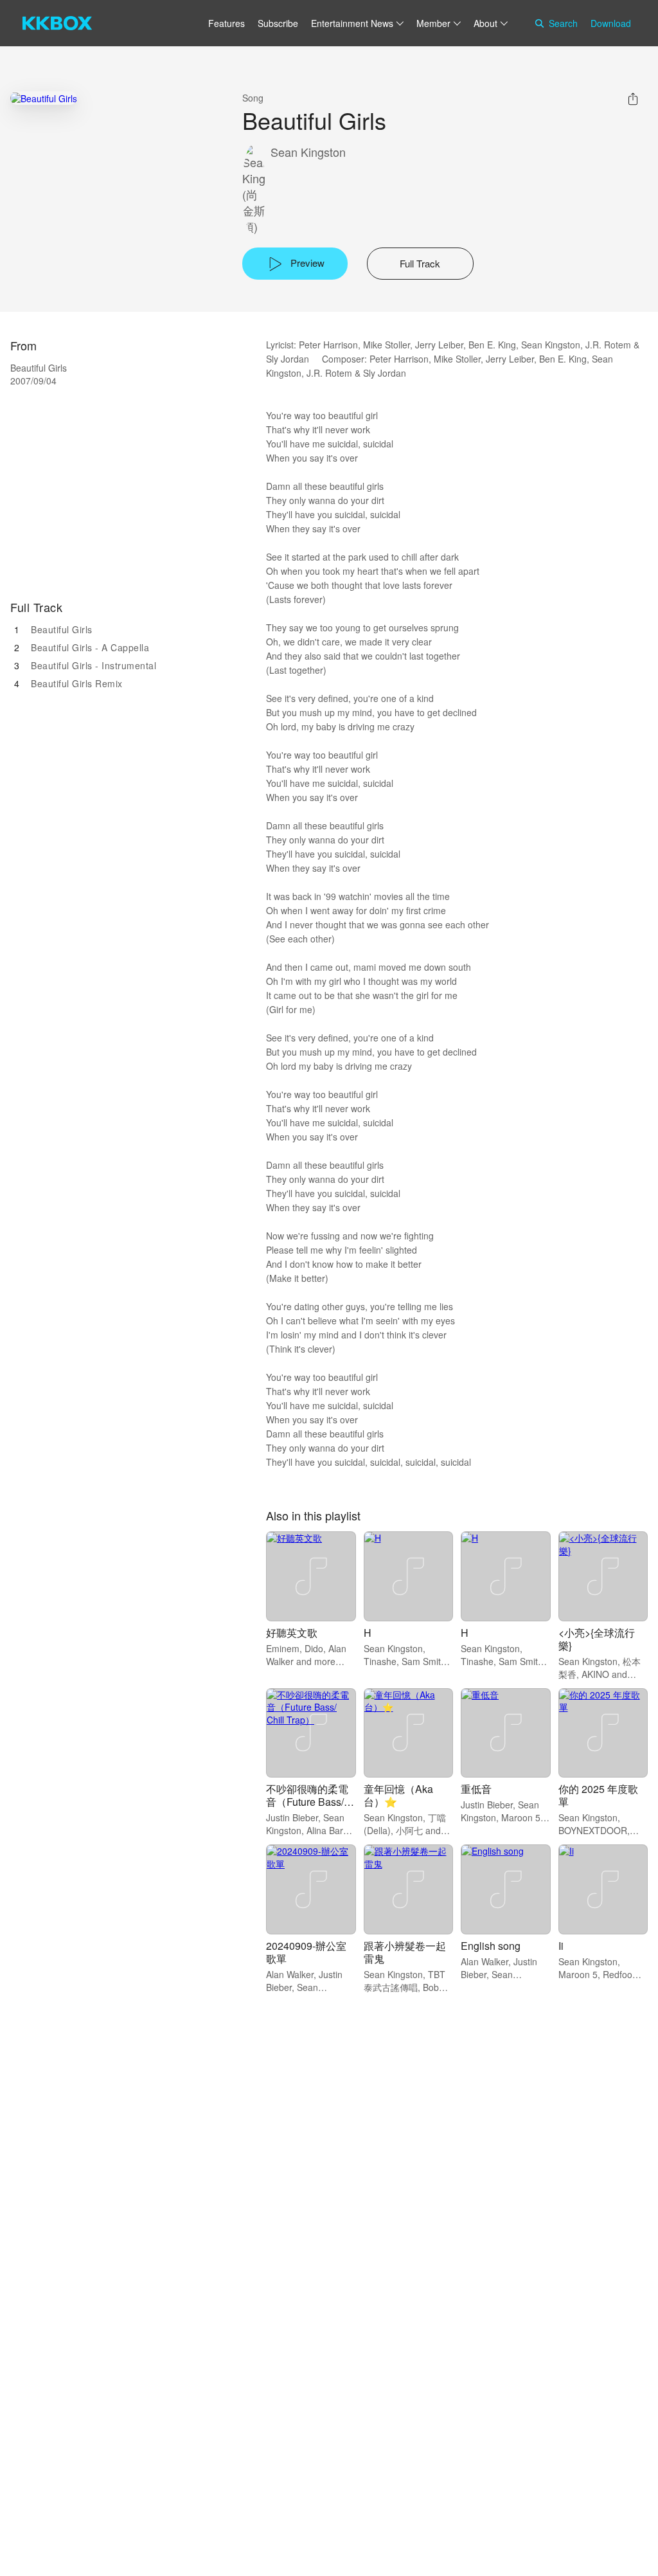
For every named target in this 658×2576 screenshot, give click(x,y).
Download (611, 23)
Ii (561, 1946)
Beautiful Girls (62, 629)
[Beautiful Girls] (44, 98)
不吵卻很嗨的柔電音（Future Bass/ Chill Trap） (307, 1802)
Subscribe (278, 23)
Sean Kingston (308, 152)
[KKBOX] (57, 23)
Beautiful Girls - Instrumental (93, 665)
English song (491, 1946)
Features (227, 23)
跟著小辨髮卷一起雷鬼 (405, 1952)
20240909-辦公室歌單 (306, 1952)
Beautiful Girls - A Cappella (90, 647)
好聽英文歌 (292, 1633)
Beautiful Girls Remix (77, 683)
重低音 (476, 1789)
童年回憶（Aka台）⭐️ (398, 1795)
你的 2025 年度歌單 (598, 1795)
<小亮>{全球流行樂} (597, 1639)
